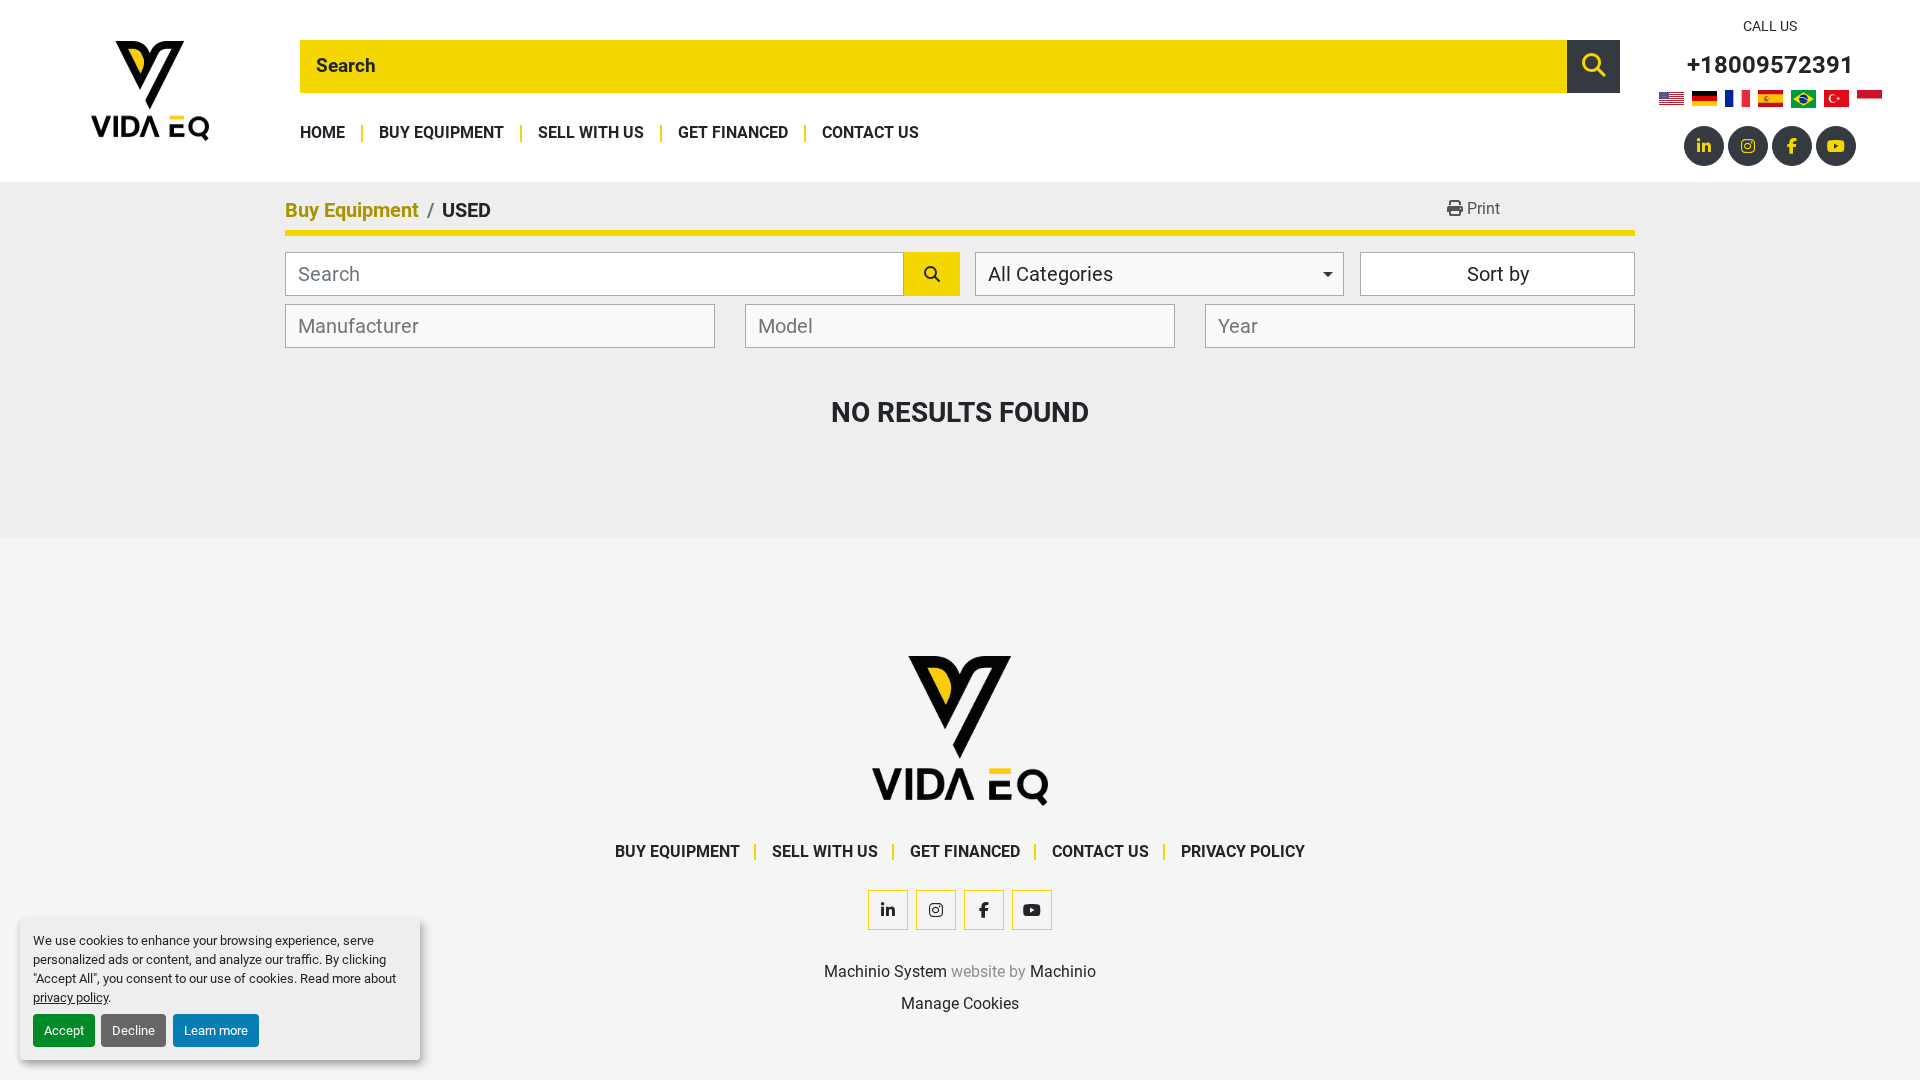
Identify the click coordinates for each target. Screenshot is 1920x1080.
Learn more (216, 1030)
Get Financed (733, 133)
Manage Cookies (960, 1003)
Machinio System (885, 971)
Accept (64, 1030)
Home (322, 133)
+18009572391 (1770, 65)
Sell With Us (591, 133)
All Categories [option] (1050, 274)
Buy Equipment (441, 133)
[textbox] (369, 326)
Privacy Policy (1243, 851)
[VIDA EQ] (960, 729)
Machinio (1063, 971)
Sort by (1498, 274)
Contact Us (870, 133)
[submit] (1593, 66)
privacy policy (70, 997)
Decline (133, 1030)
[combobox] (1159, 274)
